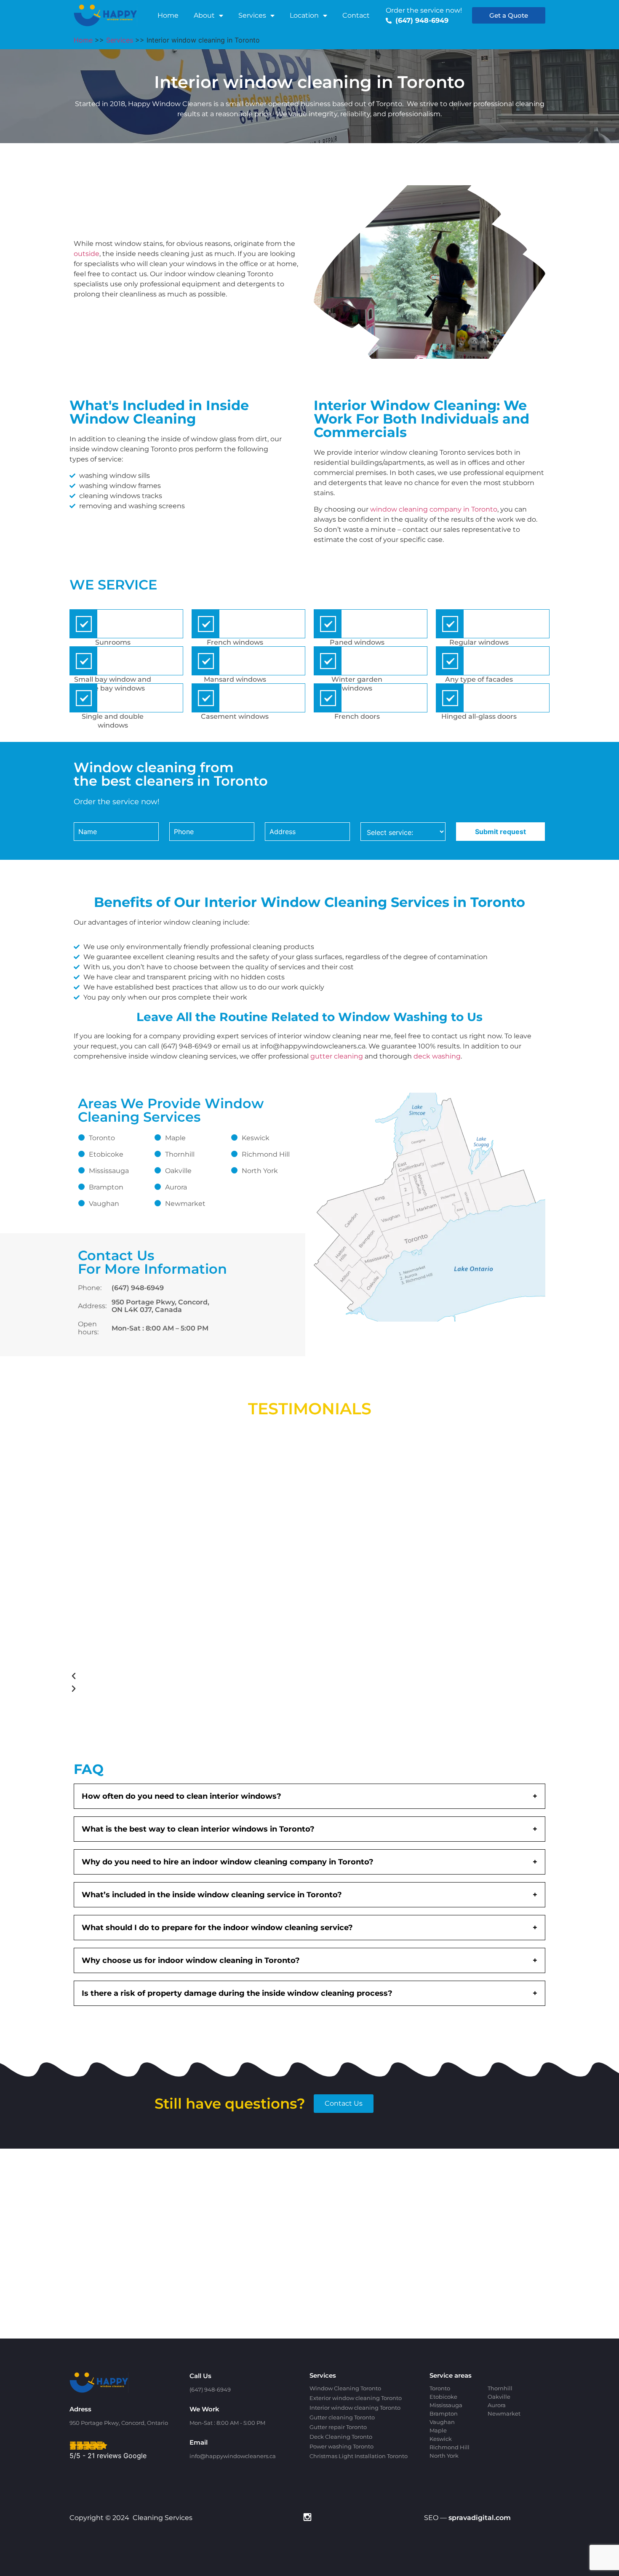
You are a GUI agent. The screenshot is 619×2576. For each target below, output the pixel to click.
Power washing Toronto (342, 2446)
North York (260, 1171)
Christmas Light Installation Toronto (359, 2456)
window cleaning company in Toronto (434, 509)
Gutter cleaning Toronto (342, 2417)
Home (168, 15)
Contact (356, 15)
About (204, 15)
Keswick (256, 1138)
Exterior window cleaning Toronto (356, 2398)
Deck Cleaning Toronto (341, 2437)
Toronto (102, 1138)
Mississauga (109, 1171)
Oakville (178, 1171)
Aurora (176, 1187)
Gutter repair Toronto (338, 2427)
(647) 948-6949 (138, 1288)
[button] (297, 1676)
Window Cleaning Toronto (345, 2388)
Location (304, 15)
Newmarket (185, 1204)
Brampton (106, 1187)
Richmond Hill (266, 1154)
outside (87, 254)
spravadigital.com (480, 2518)
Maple (175, 1138)
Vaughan (104, 1204)
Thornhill (180, 1154)
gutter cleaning (337, 1056)
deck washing (437, 1056)
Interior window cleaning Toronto (355, 2408)
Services (252, 15)
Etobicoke (106, 1154)
